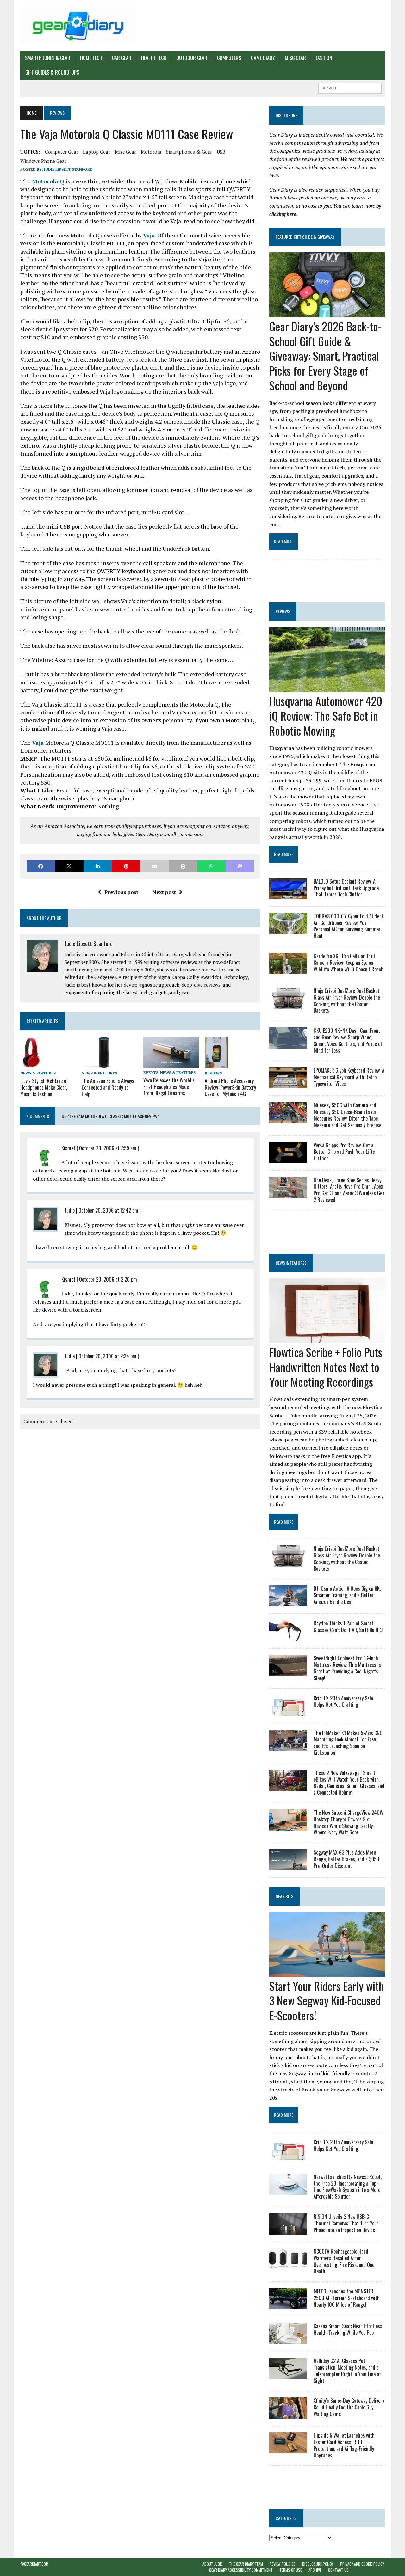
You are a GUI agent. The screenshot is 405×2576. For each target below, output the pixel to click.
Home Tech (91, 58)
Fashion (324, 58)
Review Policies (283, 2564)
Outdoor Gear (192, 58)
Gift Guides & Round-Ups (52, 72)
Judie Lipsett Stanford (68, 169)
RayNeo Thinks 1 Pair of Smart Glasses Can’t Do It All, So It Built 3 (348, 1627)
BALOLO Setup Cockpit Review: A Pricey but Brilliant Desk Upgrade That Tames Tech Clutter (346, 888)
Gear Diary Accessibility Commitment (241, 2570)
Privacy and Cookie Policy (362, 2564)
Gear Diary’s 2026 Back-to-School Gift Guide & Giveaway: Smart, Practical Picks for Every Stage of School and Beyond (325, 356)
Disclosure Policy (318, 2564)
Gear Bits (284, 1896)
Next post (164, 892)
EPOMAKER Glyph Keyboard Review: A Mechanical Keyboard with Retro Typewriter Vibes (349, 1077)
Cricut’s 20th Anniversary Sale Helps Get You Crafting (343, 1701)
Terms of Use (291, 2570)
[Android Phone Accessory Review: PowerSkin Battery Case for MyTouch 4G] (216, 1064)
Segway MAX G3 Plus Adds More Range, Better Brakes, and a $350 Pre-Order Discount (346, 1859)
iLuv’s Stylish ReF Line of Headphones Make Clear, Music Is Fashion (44, 1087)
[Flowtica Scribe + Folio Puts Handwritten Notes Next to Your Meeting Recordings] (327, 1339)
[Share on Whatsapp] (211, 866)
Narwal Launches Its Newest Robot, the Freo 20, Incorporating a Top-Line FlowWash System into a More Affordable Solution (348, 2187)
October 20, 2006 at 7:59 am (108, 1148)
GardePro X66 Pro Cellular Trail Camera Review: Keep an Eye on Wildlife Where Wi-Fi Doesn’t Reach (349, 963)
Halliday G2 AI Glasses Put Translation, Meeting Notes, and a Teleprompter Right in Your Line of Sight (347, 2371)
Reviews (213, 1073)
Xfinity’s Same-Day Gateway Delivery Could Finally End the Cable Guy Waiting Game (349, 2407)
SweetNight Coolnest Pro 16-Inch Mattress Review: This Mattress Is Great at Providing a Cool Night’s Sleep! (347, 1668)
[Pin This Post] (126, 866)
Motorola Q (48, 181)
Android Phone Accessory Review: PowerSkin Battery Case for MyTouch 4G (230, 1087)
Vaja (149, 235)
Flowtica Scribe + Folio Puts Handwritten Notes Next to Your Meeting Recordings (326, 1367)
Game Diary (263, 58)
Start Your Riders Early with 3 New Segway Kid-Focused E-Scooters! (327, 2001)
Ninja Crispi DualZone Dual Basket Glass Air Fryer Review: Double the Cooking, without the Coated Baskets (347, 1000)
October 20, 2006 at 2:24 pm (107, 1356)
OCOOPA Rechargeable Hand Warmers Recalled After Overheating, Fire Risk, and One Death (344, 2261)
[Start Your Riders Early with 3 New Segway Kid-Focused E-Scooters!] (327, 1973)
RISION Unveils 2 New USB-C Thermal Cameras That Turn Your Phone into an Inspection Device (346, 2223)
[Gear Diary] (78, 25)
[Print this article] (183, 866)
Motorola (151, 152)
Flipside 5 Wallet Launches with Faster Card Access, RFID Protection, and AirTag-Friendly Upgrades (344, 2445)
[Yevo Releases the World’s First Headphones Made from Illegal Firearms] (171, 1063)
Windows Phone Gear (43, 161)
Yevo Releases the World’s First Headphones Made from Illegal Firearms (169, 1087)
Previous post (121, 892)
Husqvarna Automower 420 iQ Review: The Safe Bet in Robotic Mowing (326, 716)
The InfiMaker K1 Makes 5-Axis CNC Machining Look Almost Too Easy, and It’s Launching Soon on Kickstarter (348, 1743)
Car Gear (122, 58)
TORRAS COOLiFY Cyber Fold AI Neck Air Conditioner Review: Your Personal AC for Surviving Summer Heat (349, 926)
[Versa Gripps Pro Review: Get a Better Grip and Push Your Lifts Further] (288, 1159)
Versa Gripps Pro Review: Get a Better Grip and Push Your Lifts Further (344, 1152)
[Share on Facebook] (41, 866)
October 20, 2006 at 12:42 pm (108, 1210)
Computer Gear (62, 152)
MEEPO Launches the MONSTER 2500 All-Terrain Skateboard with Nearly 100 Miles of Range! (347, 2298)
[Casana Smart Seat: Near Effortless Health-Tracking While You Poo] (288, 2340)
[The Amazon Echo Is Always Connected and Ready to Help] (96, 1064)
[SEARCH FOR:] (350, 87)
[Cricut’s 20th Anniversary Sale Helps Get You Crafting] (288, 1712)
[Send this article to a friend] (154, 866)
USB (221, 152)
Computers (229, 58)
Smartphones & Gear (48, 58)
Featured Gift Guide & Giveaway (305, 237)
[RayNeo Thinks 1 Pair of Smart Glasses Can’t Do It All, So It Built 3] (288, 1637)
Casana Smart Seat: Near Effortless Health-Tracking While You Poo (348, 2329)
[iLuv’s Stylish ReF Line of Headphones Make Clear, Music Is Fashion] (32, 1064)
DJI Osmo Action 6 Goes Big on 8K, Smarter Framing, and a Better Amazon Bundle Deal (347, 1595)
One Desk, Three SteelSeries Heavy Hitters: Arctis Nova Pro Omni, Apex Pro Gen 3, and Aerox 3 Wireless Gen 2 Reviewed (349, 1190)
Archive (315, 2570)
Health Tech (154, 58)
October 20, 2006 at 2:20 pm (108, 1279)
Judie (70, 1210)
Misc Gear (295, 58)
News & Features (38, 1073)
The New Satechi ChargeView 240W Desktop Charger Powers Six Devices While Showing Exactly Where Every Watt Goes (349, 1822)
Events (151, 1072)
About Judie (212, 2564)
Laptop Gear (97, 152)
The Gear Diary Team (246, 2564)
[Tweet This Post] (69, 866)
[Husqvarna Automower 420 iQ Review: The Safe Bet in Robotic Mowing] (327, 688)
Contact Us (338, 2570)
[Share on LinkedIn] (98, 866)
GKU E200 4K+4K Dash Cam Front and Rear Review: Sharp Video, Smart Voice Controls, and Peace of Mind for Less (348, 1040)
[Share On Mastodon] (240, 866)
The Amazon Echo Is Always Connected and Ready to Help (108, 1087)
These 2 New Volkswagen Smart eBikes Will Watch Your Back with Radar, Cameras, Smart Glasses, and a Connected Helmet (349, 1783)
